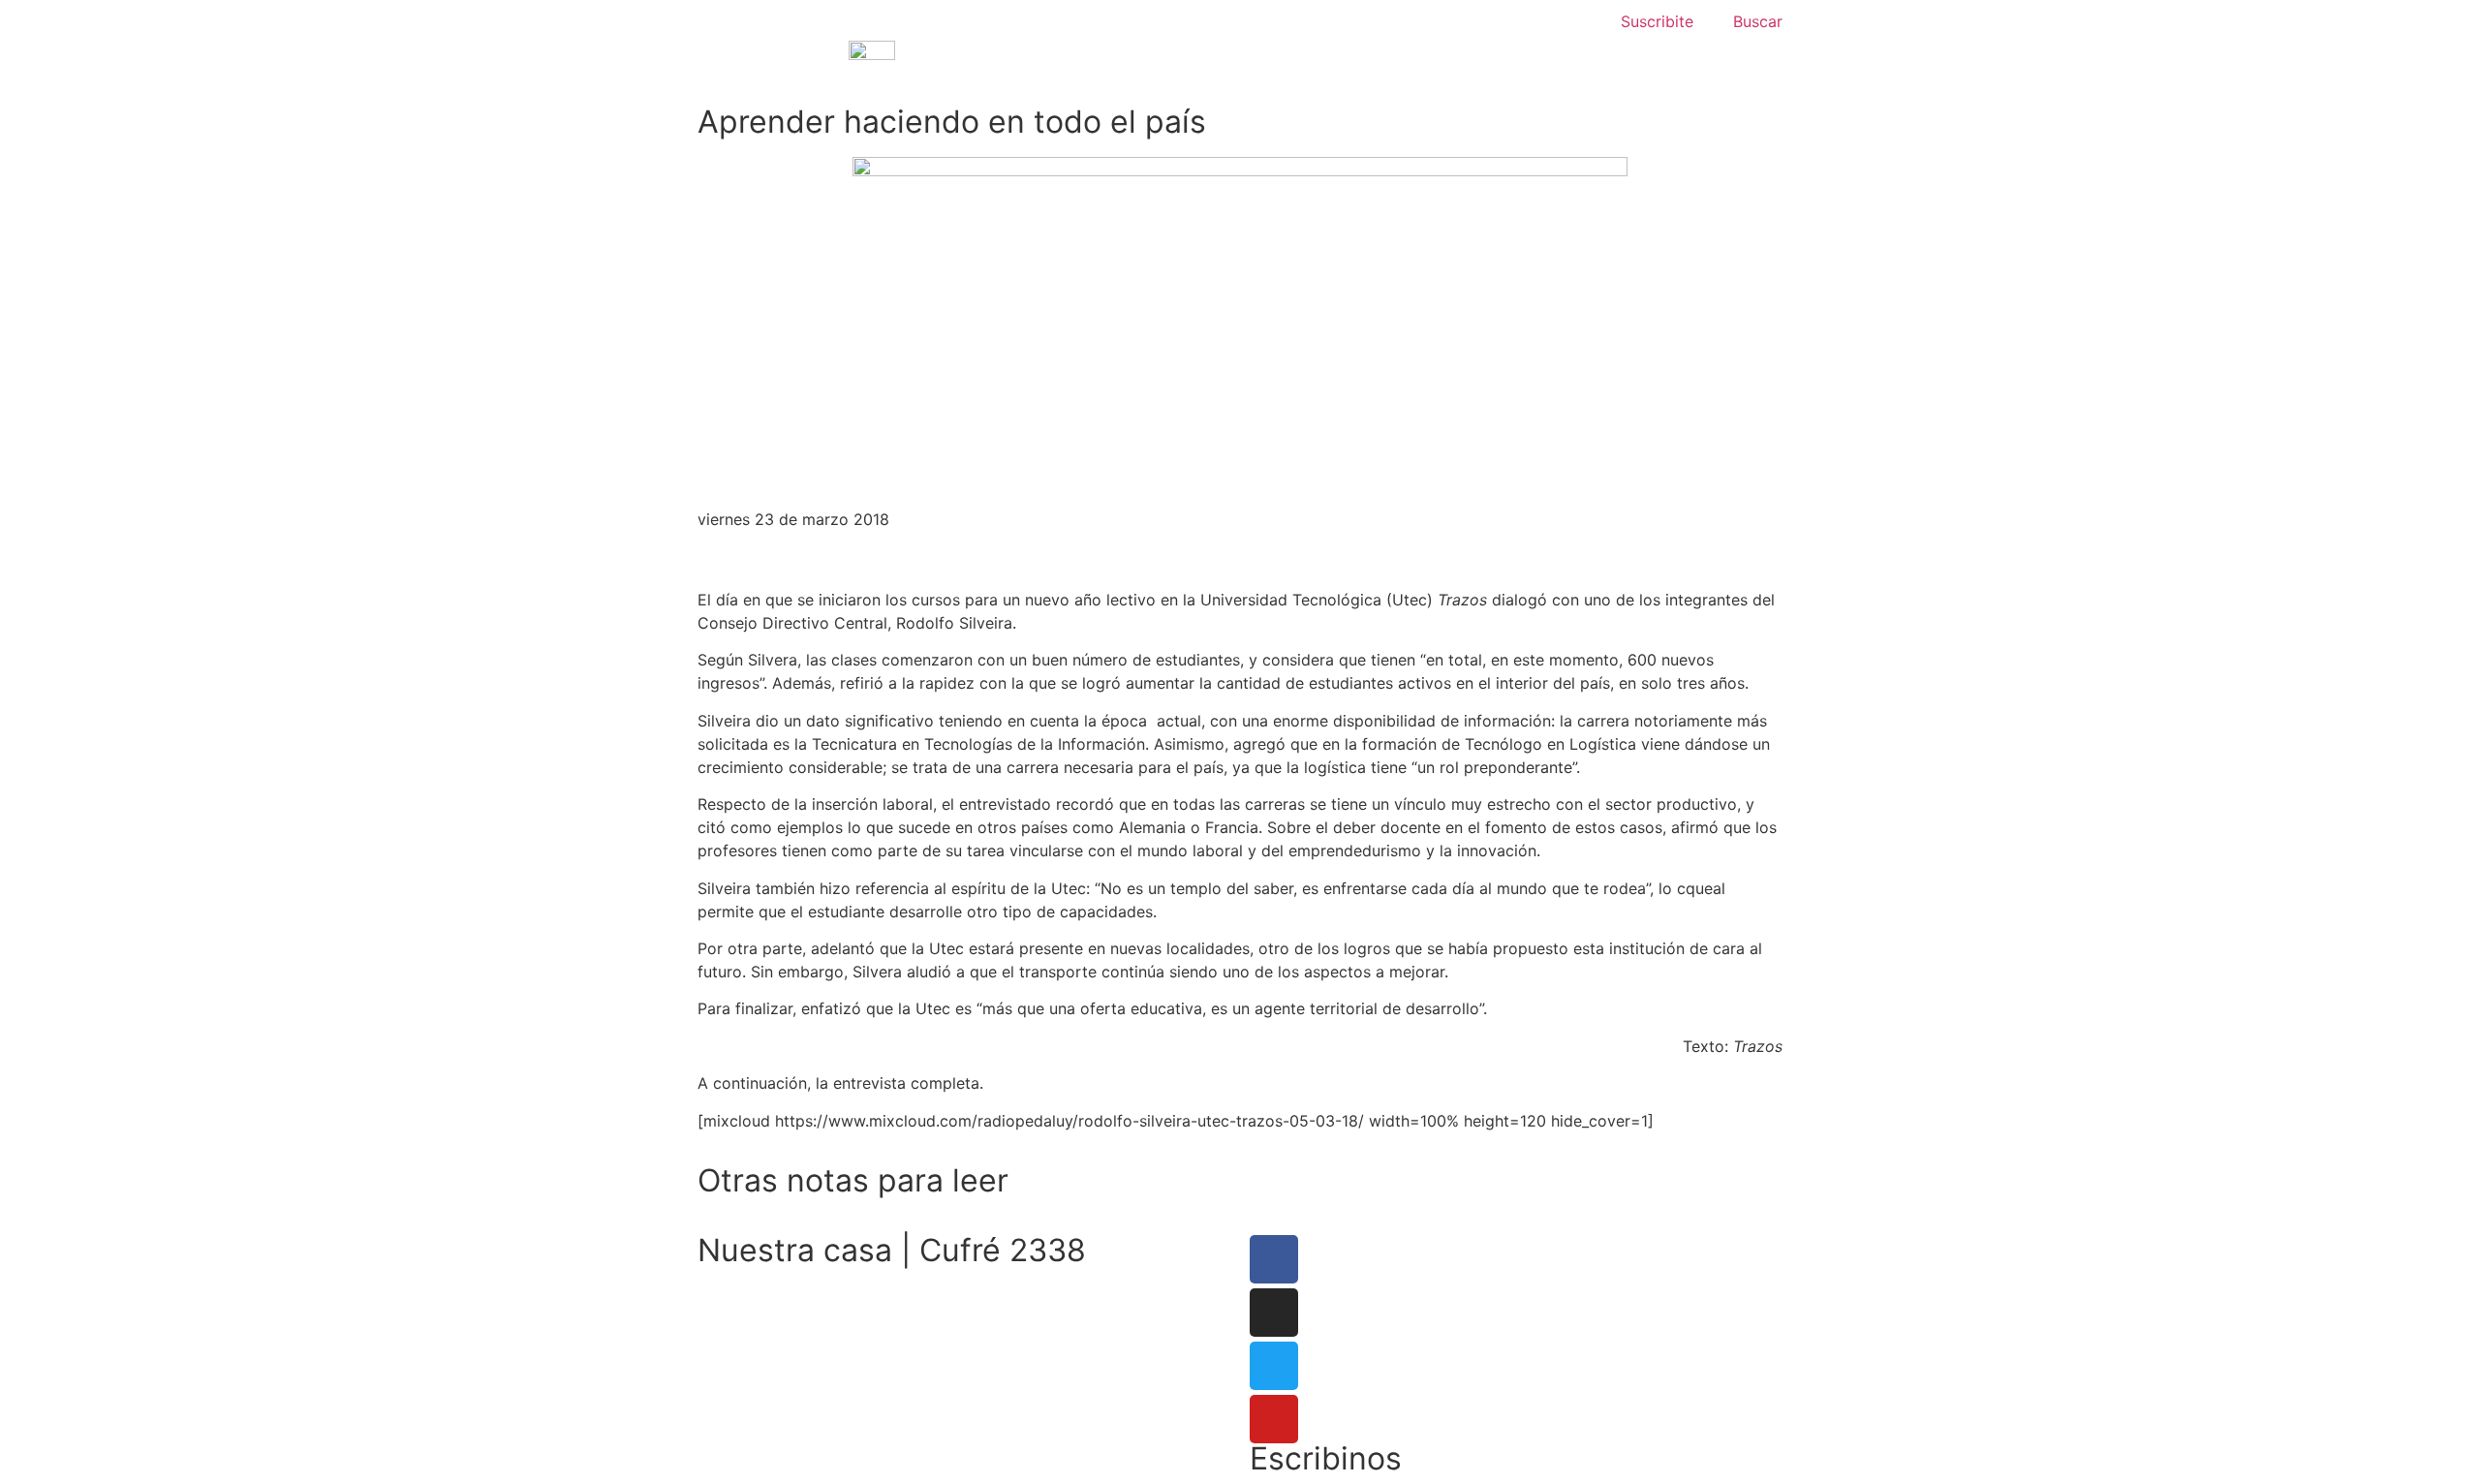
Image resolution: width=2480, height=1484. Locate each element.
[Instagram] (1274, 1313)
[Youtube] (1274, 1419)
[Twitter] (1274, 1366)
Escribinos (1326, 1458)
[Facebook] (1274, 1259)
